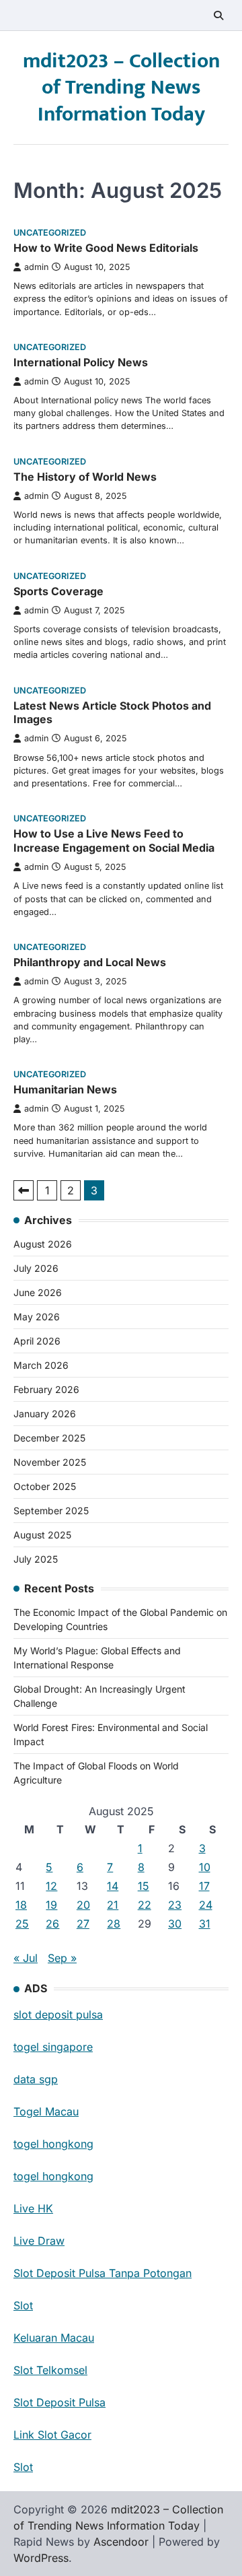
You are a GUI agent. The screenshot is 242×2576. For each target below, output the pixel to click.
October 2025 (45, 1486)
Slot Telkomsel (50, 2370)
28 (114, 1924)
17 (204, 1886)
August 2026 (43, 1244)
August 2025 (42, 1535)
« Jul (26, 1958)
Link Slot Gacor (52, 2435)
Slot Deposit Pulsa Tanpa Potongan (103, 2273)
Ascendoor (121, 2542)
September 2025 (51, 1511)
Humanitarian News (65, 1089)
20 (83, 1905)
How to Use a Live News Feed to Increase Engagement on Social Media (114, 841)
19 (51, 1905)
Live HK (33, 2208)
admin (36, 267)
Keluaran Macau (54, 2338)
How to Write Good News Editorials (106, 248)
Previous (24, 1190)
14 (113, 1886)
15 (144, 1886)
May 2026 (37, 1317)
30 (175, 1924)
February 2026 (46, 1389)
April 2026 (37, 1341)
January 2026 (45, 1414)
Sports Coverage (58, 591)
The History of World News (85, 477)
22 (145, 1905)
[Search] (218, 15)
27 (83, 1924)
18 (21, 1905)
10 (205, 1867)
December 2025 (49, 1438)
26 (52, 1924)
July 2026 (36, 1268)
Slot (23, 2305)
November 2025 (50, 1462)
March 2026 (41, 1365)
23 (175, 1905)
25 (22, 1924)
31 (205, 1924)
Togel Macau (46, 2111)
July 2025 (36, 1559)
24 (206, 1905)
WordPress (41, 2558)
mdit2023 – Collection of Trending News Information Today (121, 88)
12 (51, 1886)
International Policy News (81, 362)
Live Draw (39, 2241)
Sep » (62, 1958)
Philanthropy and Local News (90, 962)
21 (113, 1905)
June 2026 (38, 1292)
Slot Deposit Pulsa (59, 2402)
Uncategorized (50, 233)
